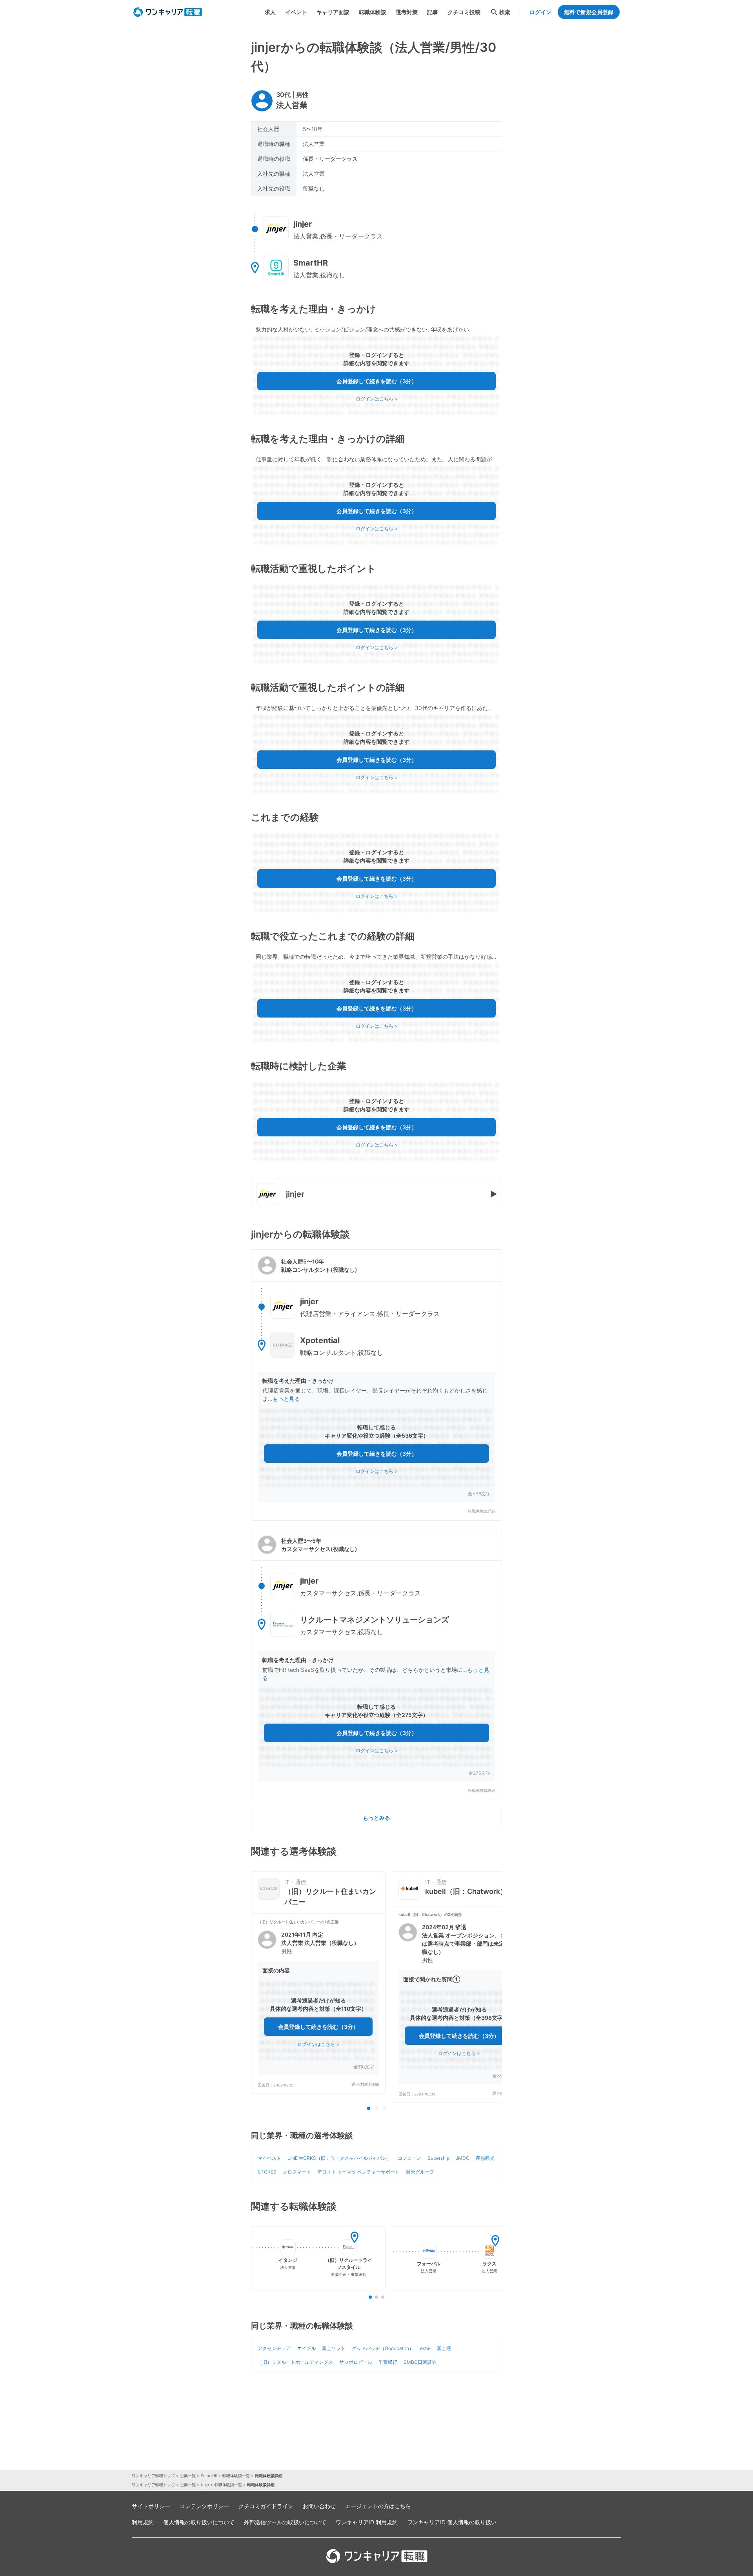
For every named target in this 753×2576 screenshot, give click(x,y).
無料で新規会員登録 (589, 12)
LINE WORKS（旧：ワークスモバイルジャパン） (339, 2158)
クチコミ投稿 (464, 12)
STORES (267, 2172)
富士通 (444, 2348)
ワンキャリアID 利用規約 (367, 2522)
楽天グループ (420, 2172)
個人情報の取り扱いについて (199, 2522)
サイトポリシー (151, 2506)
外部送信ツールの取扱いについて (285, 2522)
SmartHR (209, 2476)
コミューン (409, 2158)
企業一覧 (188, 2476)
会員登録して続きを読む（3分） (377, 381)
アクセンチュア (274, 2348)
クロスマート (297, 2172)
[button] (376, 1385)
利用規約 (143, 2522)
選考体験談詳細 (365, 2084)
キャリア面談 (333, 12)
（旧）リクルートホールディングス (295, 2362)
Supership (438, 2158)
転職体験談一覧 (236, 2476)
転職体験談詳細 (482, 1511)
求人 (270, 12)
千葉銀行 (388, 2362)
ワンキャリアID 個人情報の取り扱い (452, 2522)
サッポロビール (356, 2362)
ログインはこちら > (377, 399)
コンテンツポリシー (204, 2506)
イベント (296, 12)
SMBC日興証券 (420, 2362)
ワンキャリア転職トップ (153, 2476)
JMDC (463, 2158)
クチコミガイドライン (266, 2506)
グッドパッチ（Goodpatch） (383, 2348)
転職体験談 (373, 12)
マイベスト (269, 2158)
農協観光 (485, 2158)
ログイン (540, 12)
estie (425, 2348)
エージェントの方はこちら (378, 2506)
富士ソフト (334, 2348)
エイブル (306, 2348)
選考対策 (407, 12)
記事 (433, 12)
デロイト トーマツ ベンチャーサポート (358, 2172)
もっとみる (376, 1818)
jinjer (205, 2485)
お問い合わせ (319, 2506)
